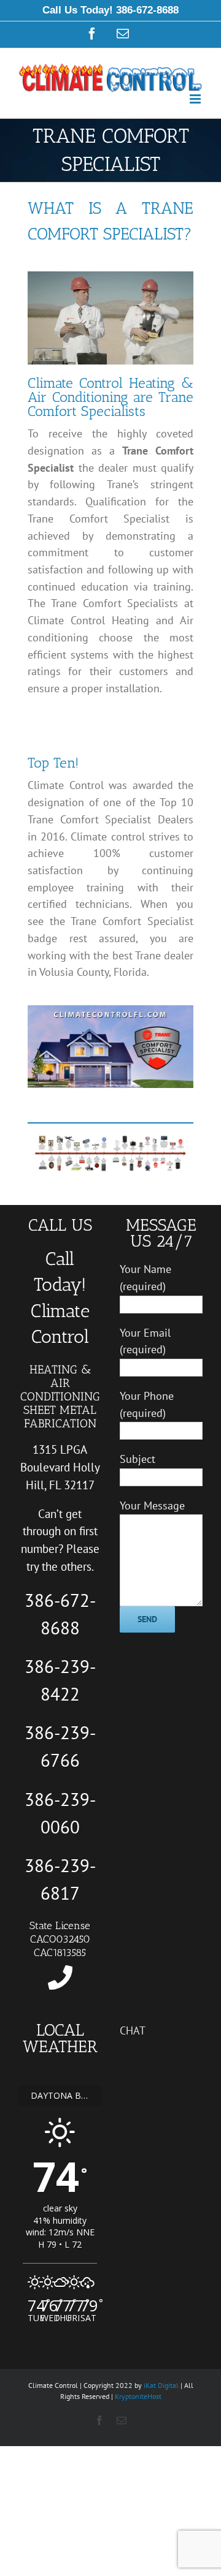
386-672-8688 (147, 10)
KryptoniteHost (138, 2396)
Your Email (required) (145, 1341)
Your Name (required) (145, 1278)
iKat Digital (161, 2385)
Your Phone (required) (147, 1404)
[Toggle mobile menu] (196, 99)
